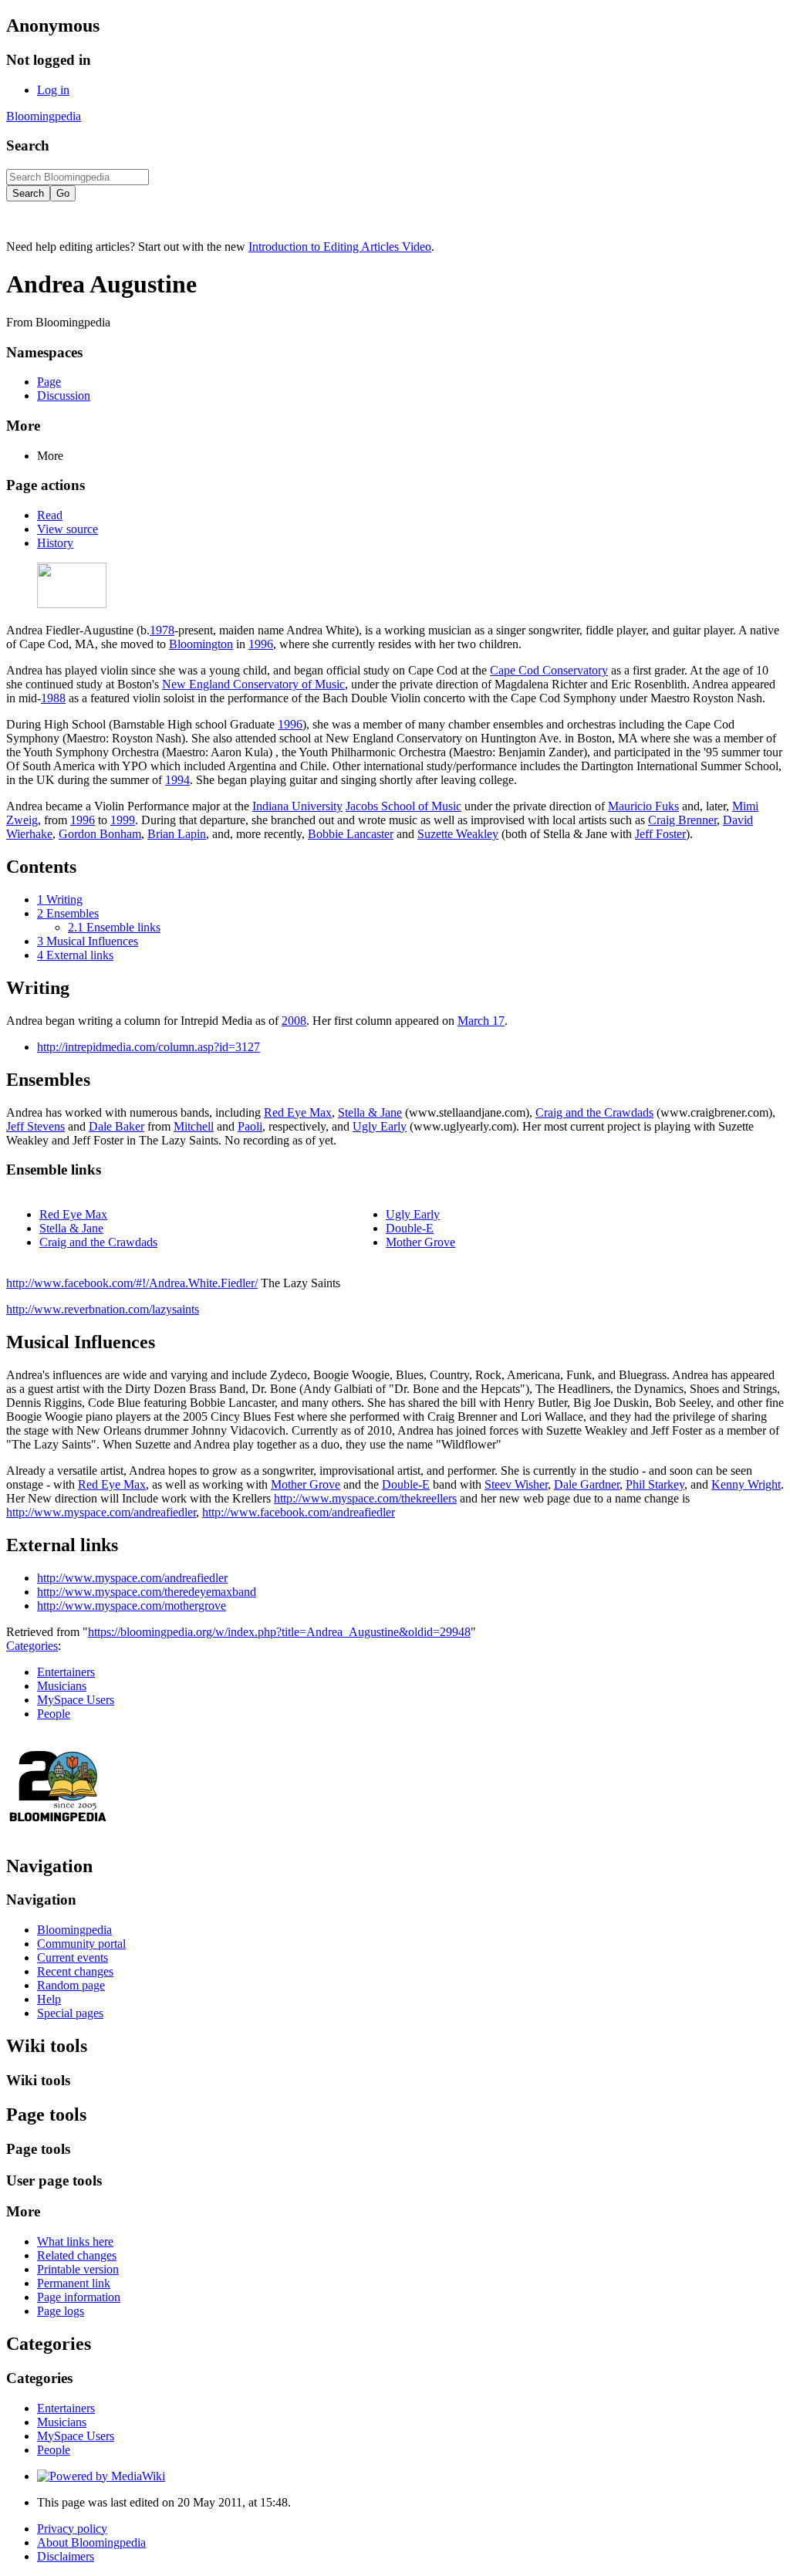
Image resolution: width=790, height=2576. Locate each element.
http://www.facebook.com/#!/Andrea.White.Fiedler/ (132, 1283)
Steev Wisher (516, 1484)
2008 (294, 1021)
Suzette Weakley (458, 834)
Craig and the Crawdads (594, 1112)
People (54, 1714)
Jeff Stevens (35, 1126)
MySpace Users (76, 1700)
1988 (53, 698)
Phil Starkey (655, 1484)
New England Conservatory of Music (253, 684)
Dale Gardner (587, 1484)
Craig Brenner (682, 820)
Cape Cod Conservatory (549, 670)
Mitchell (194, 1126)
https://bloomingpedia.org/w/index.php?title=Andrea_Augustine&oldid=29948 (279, 1632)
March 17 (481, 1021)
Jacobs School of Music (403, 806)
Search (28, 145)
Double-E (410, 1228)
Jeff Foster (660, 834)
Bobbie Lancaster (351, 834)
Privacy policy (72, 2529)
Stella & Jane (370, 1112)
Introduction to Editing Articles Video (340, 247)
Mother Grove (420, 1242)
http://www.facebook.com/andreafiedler (299, 1512)
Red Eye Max (298, 1112)
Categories (32, 1646)
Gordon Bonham (100, 834)
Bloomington (201, 644)
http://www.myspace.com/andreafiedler (101, 1512)
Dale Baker (116, 1126)
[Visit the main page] (58, 1833)
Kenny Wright (746, 1484)
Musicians (62, 1686)
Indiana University (297, 806)
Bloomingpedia (44, 116)
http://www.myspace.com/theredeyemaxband (147, 1592)
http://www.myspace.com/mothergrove (132, 1606)
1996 (261, 644)
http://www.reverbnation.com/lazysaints (103, 1309)
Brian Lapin (177, 834)
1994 (177, 780)
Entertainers (66, 1672)
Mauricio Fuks (643, 806)
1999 (123, 820)
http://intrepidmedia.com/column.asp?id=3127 (149, 1047)
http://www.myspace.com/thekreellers (365, 1498)
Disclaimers (66, 2556)
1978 (162, 630)
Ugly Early (380, 1126)
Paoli (250, 1126)
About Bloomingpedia (91, 2542)
